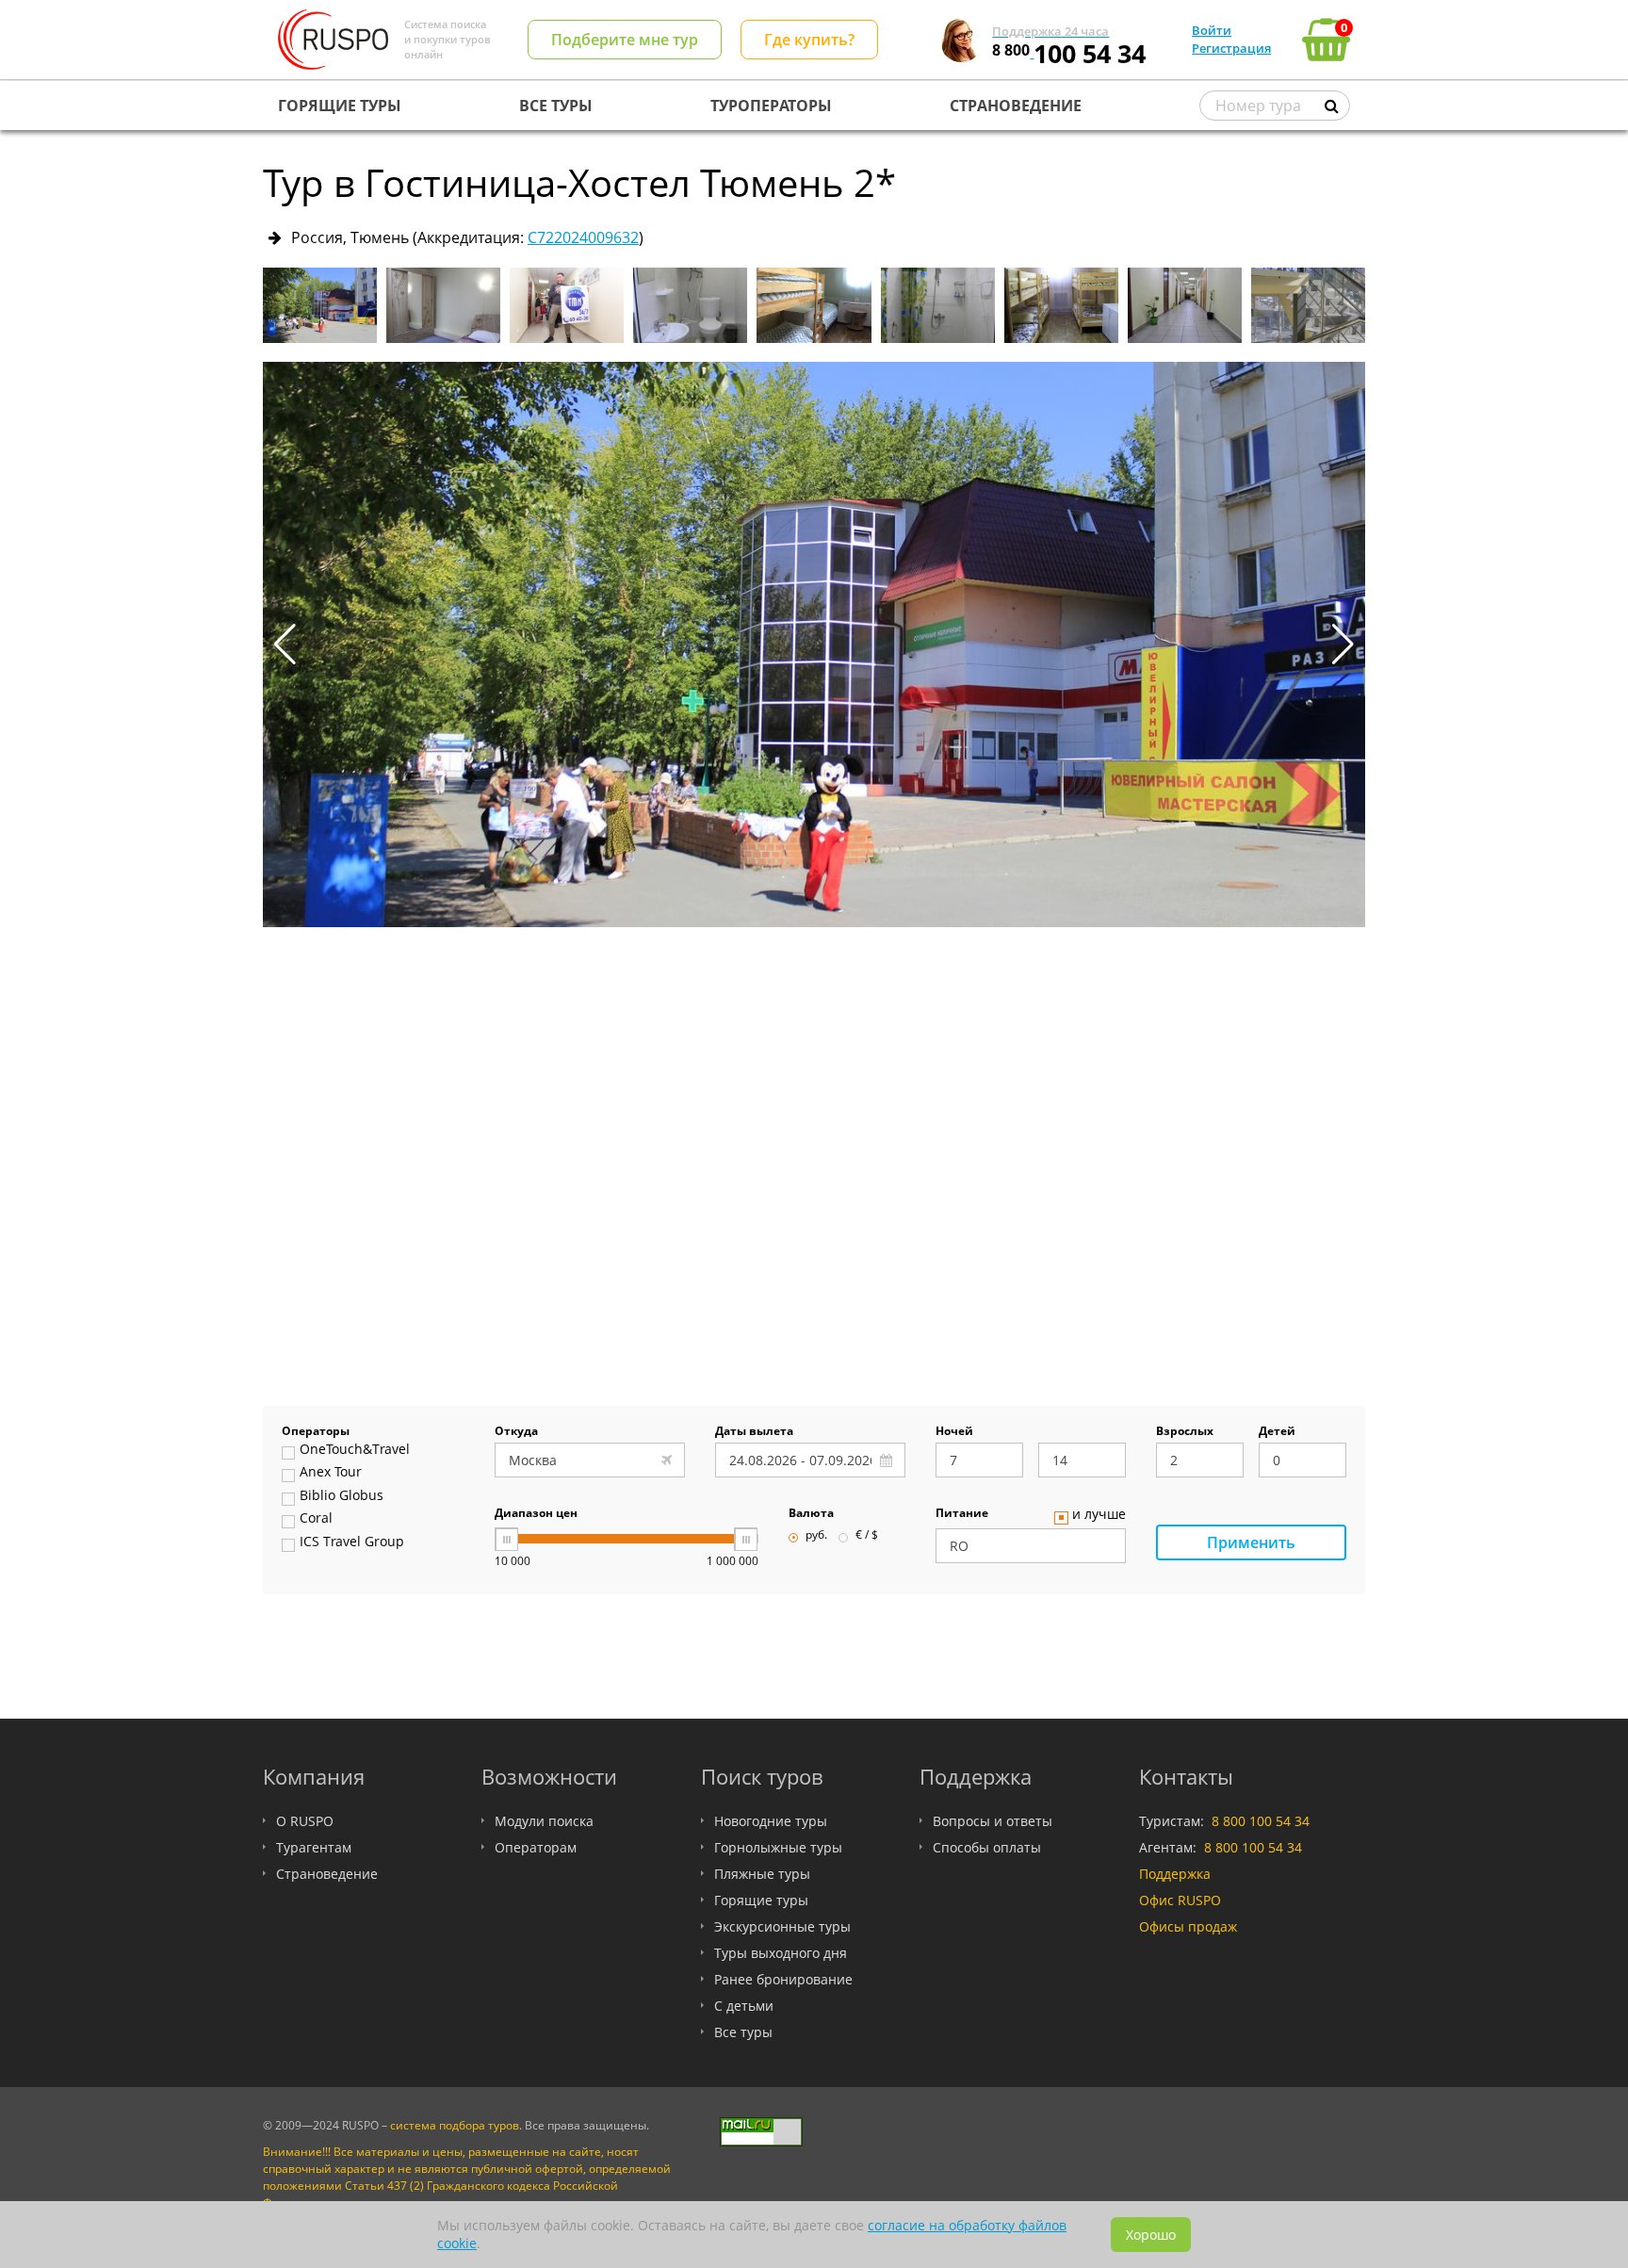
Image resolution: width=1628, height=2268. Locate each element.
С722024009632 (583, 237)
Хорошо (1151, 2235)
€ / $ (867, 1536)
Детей (1277, 1432)
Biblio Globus (342, 1496)
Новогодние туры (771, 1821)
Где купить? (809, 40)
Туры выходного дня (781, 1953)
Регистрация (1231, 48)
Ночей (954, 1432)
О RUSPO (305, 1821)
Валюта (811, 1514)
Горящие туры (761, 1900)
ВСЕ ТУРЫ (556, 106)
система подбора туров (455, 2125)
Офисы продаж (1188, 1926)
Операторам (536, 1847)
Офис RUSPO (1180, 1900)
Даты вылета (754, 1432)
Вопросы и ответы (993, 1821)
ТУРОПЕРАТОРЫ (771, 106)
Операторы (316, 1432)
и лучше (1099, 1515)
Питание (962, 1514)
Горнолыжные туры (778, 1847)
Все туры (743, 2032)
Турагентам (314, 1847)
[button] (1343, 645)
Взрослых (1185, 1432)
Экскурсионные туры (782, 1926)
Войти (1212, 30)
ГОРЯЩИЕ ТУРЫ (340, 106)
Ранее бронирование (783, 1979)
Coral (316, 1519)
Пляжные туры (762, 1874)
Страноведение (327, 1874)
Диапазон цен (536, 1514)
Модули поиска (544, 1821)
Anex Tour (331, 1473)
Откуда (516, 1432)
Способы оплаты (987, 1847)
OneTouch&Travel (355, 1450)
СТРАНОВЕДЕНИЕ (1016, 106)
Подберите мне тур (625, 40)
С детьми (744, 2006)
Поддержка (1175, 1874)
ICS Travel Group (352, 1542)
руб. (816, 1536)
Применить (1251, 1542)
